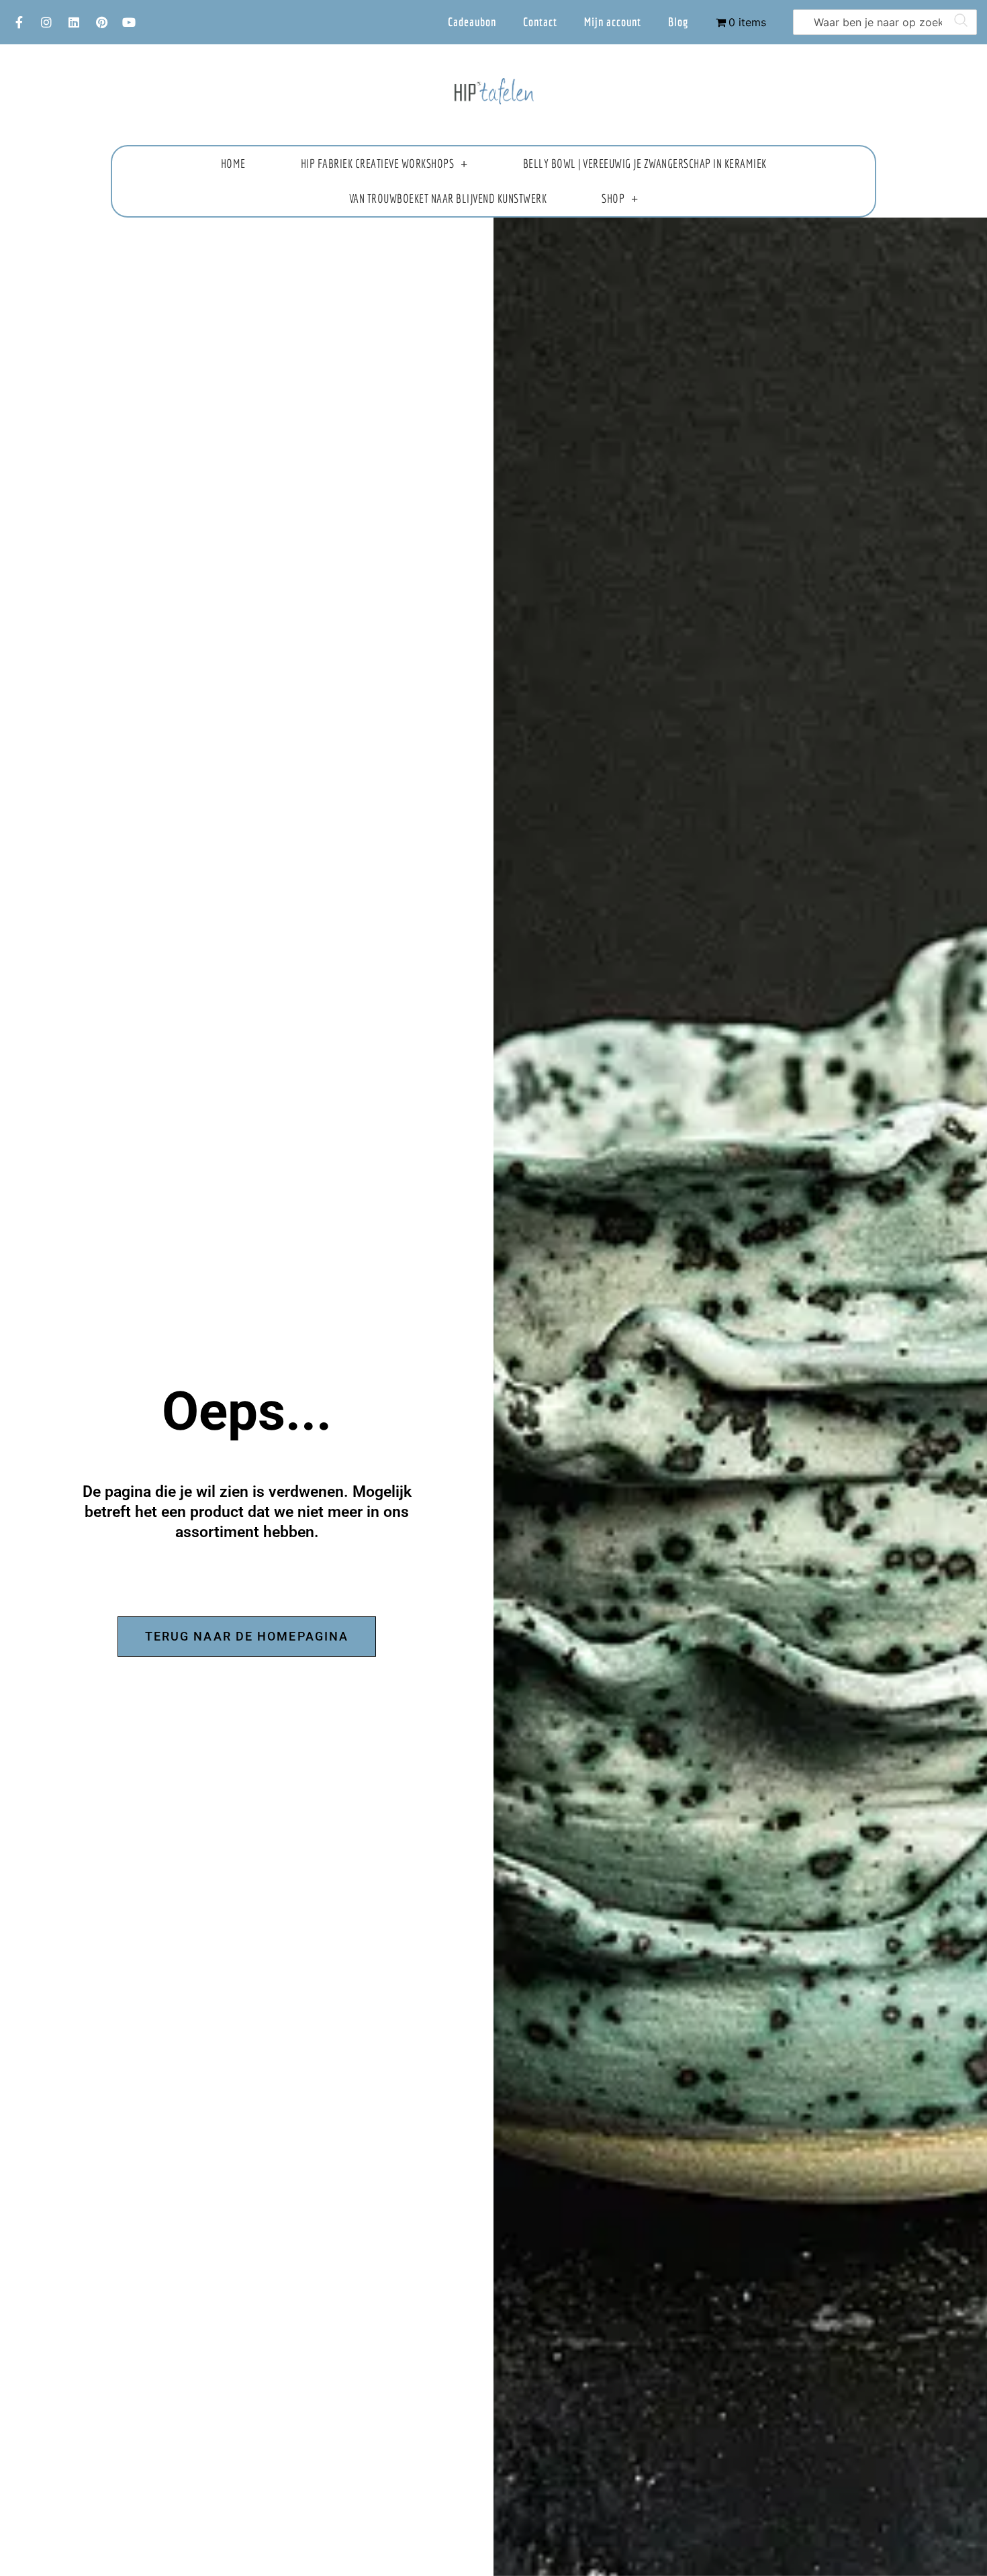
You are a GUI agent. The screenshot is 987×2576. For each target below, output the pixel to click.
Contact (540, 22)
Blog (678, 22)
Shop (613, 198)
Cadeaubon (472, 22)
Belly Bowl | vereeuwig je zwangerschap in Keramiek (645, 164)
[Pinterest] (101, 22)
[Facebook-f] (19, 22)
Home (233, 164)
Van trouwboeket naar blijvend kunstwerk (448, 198)
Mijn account (613, 22)
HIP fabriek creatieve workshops (378, 164)
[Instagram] (46, 22)
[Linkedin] (74, 22)
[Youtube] (129, 22)
